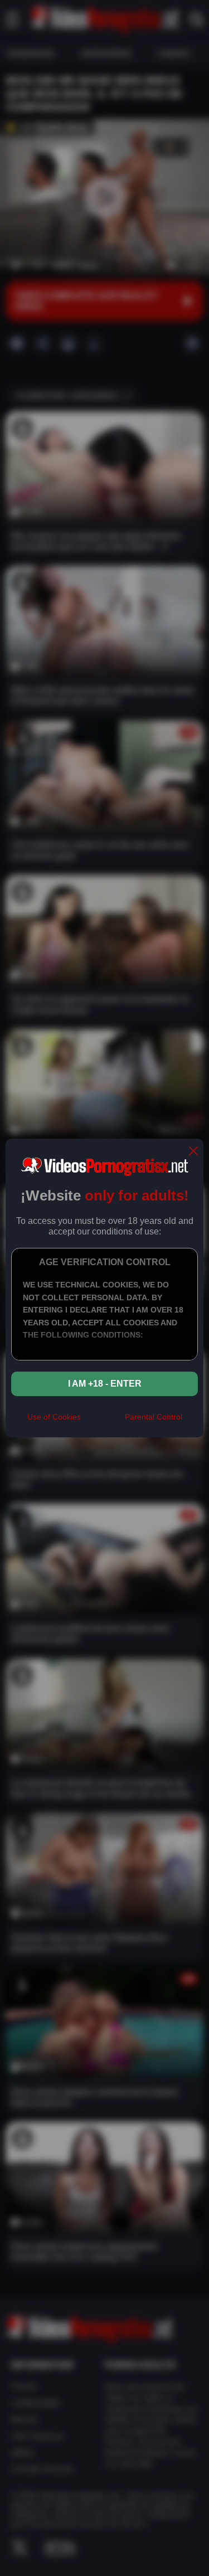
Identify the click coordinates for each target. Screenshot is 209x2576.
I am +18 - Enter (105, 1384)
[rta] (103, 1421)
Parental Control (154, 1417)
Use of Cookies (54, 1417)
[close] (193, 1152)
